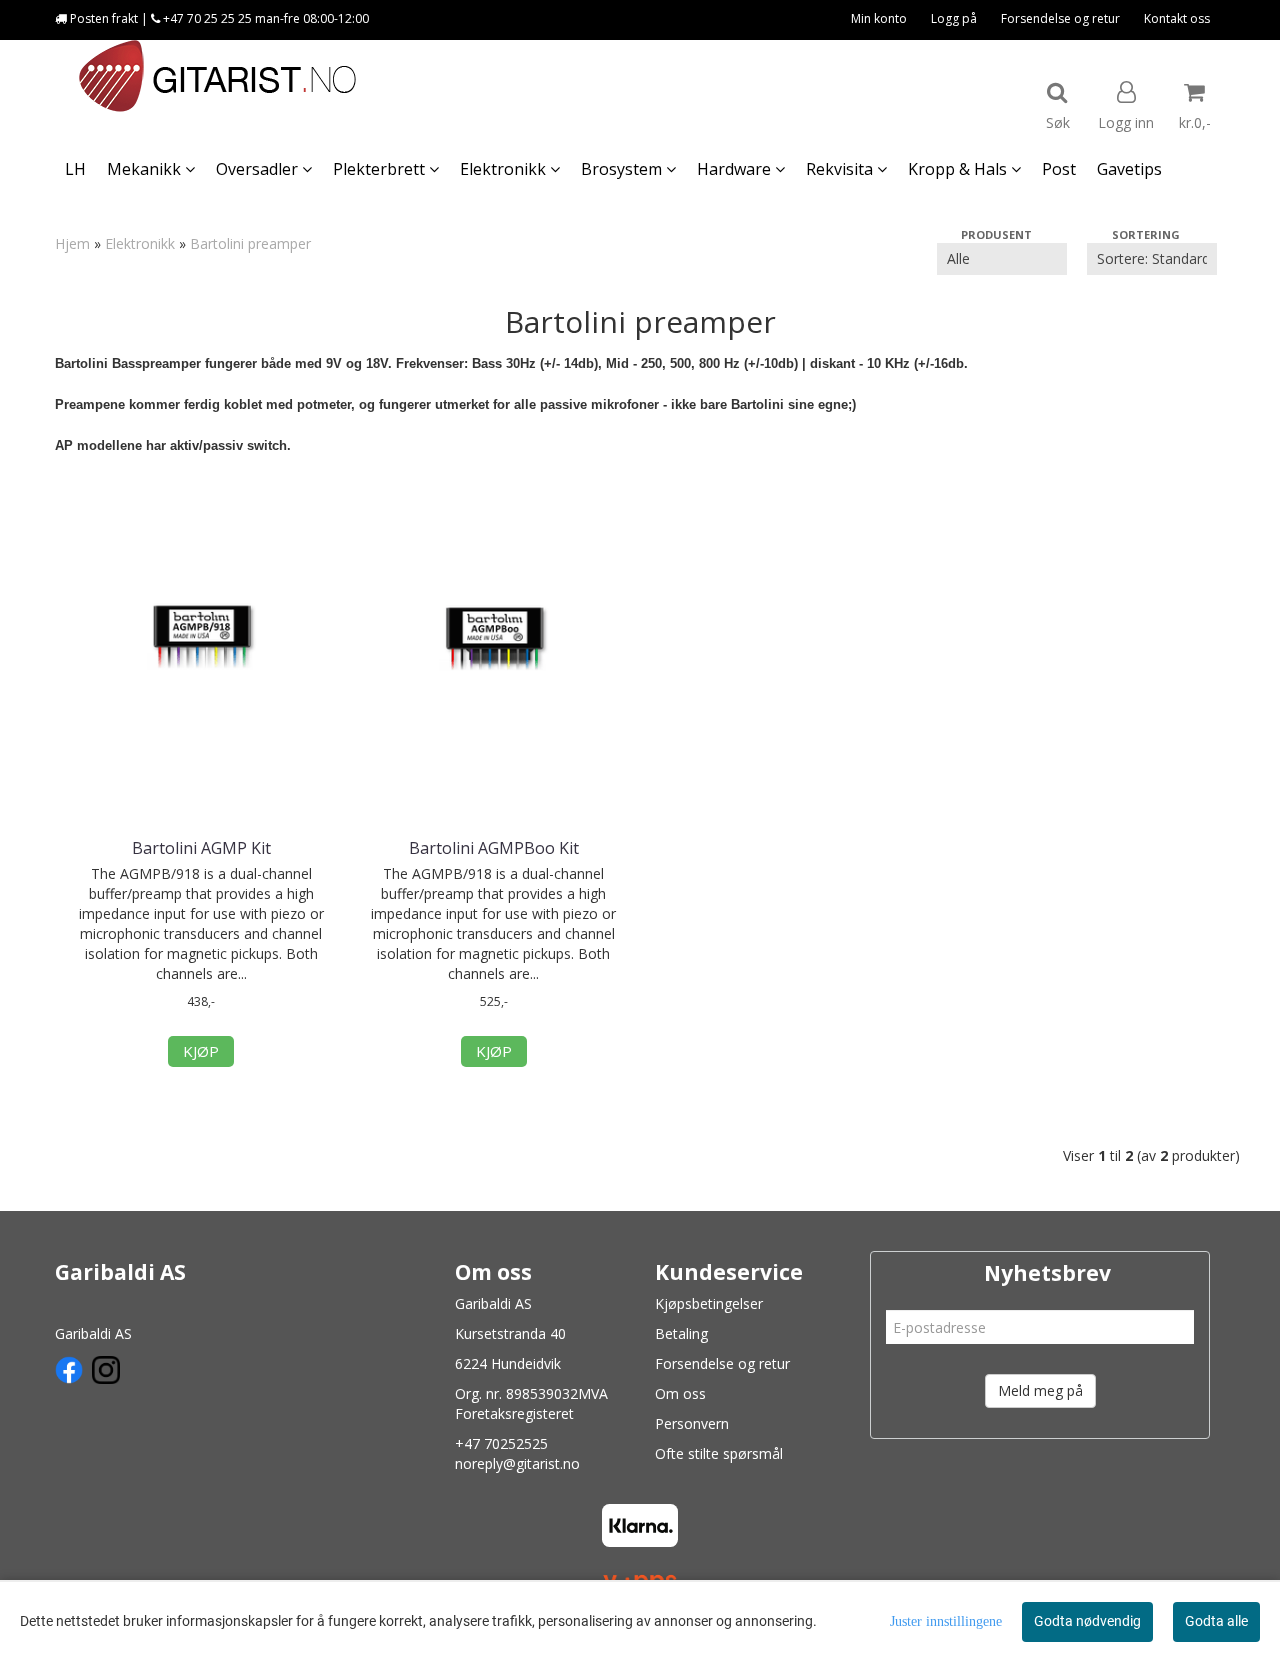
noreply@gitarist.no (517, 1463)
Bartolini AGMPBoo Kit (494, 848)
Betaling (681, 1333)
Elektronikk (140, 243)
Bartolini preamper (250, 243)
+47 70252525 (501, 1443)
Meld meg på (1040, 1390)
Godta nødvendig (1087, 1621)
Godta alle (1216, 1621)
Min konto (879, 18)
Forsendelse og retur (1060, 18)
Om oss (680, 1393)
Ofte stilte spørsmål (719, 1453)
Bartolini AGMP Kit (201, 848)
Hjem (72, 243)
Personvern (692, 1423)
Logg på (954, 18)
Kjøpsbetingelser (709, 1303)
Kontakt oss (1177, 18)
